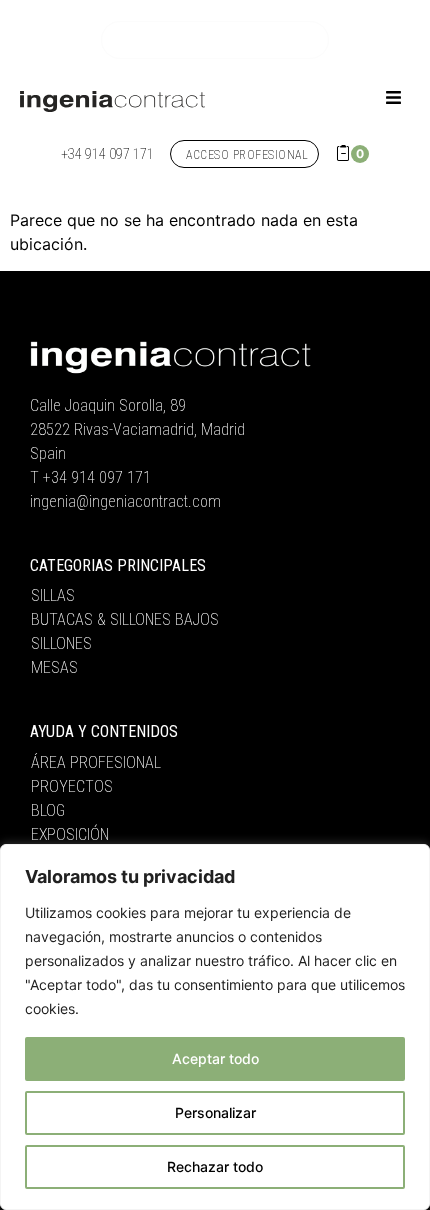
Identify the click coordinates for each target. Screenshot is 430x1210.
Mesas (54, 667)
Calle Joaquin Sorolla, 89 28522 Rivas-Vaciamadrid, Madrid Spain (137, 429)
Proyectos (72, 786)
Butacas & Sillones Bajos (125, 619)
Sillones (61, 643)
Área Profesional (96, 762)
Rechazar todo (215, 1166)
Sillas (53, 595)
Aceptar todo (215, 1058)
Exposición (70, 834)
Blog (48, 810)
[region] (215, 1027)
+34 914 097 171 (97, 477)
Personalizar (215, 1112)
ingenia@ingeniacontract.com (125, 501)
